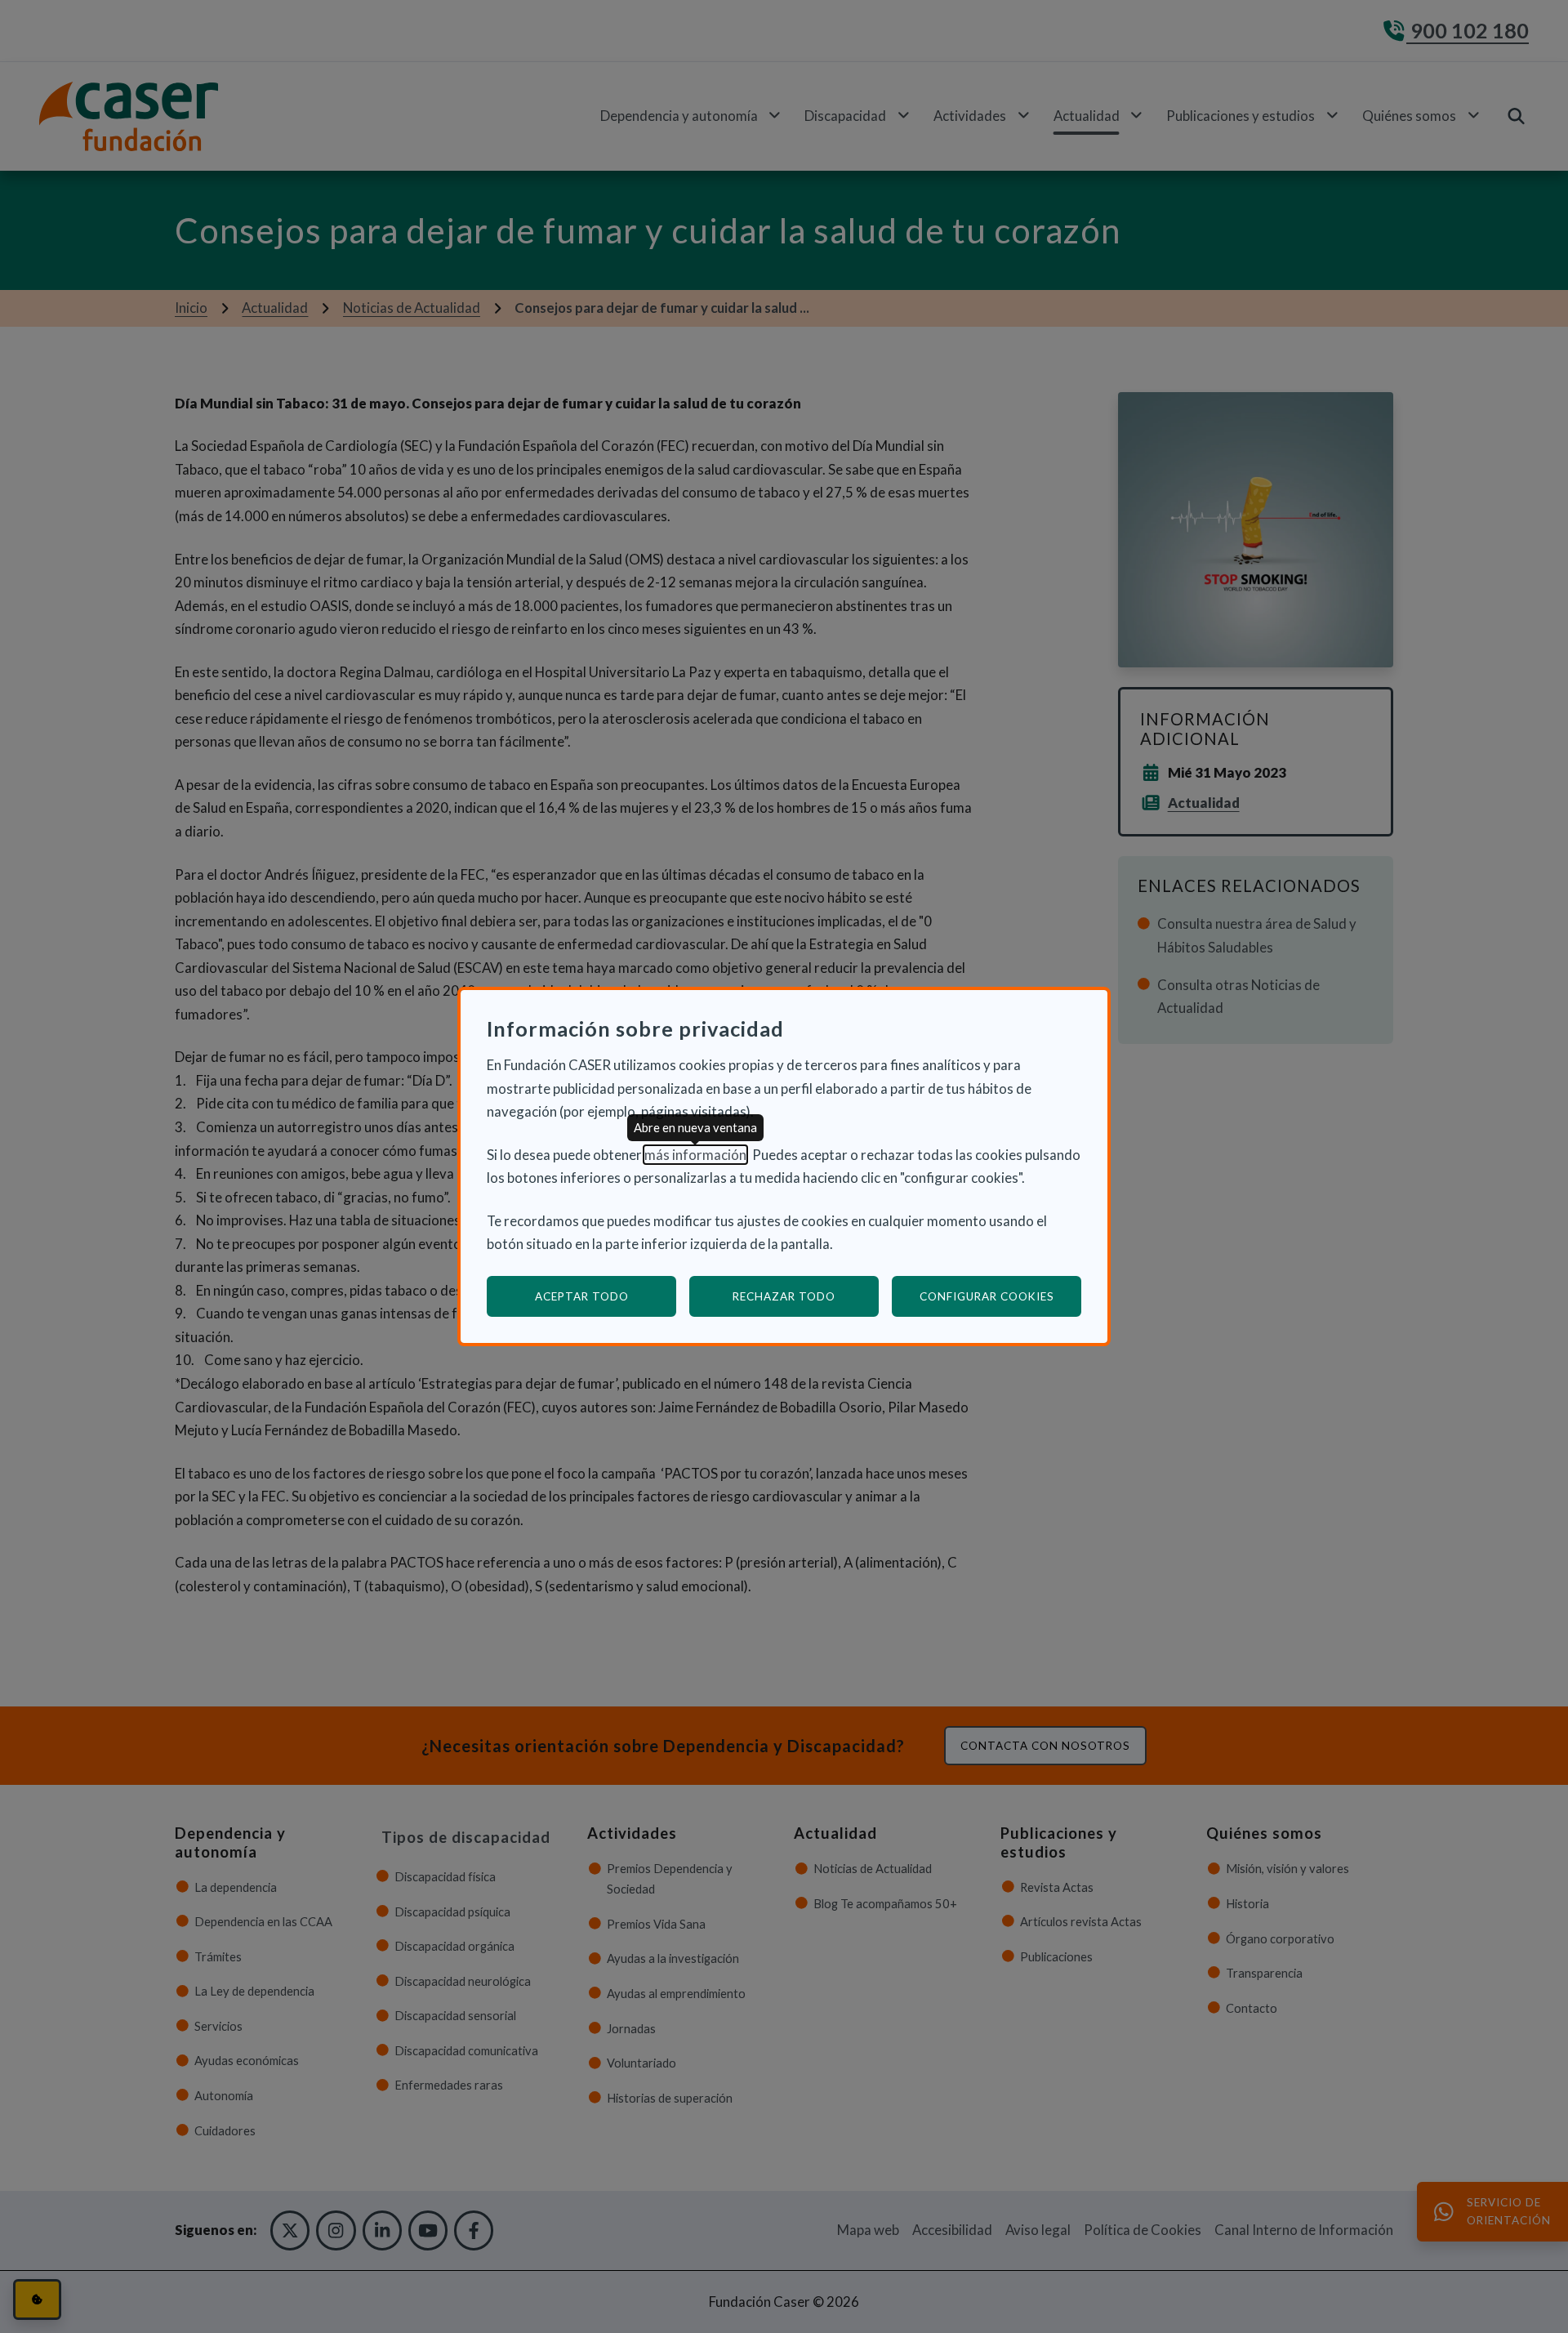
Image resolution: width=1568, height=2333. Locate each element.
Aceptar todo (582, 1296)
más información (695, 1155)
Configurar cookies (1000, 1296)
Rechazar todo (784, 1296)
